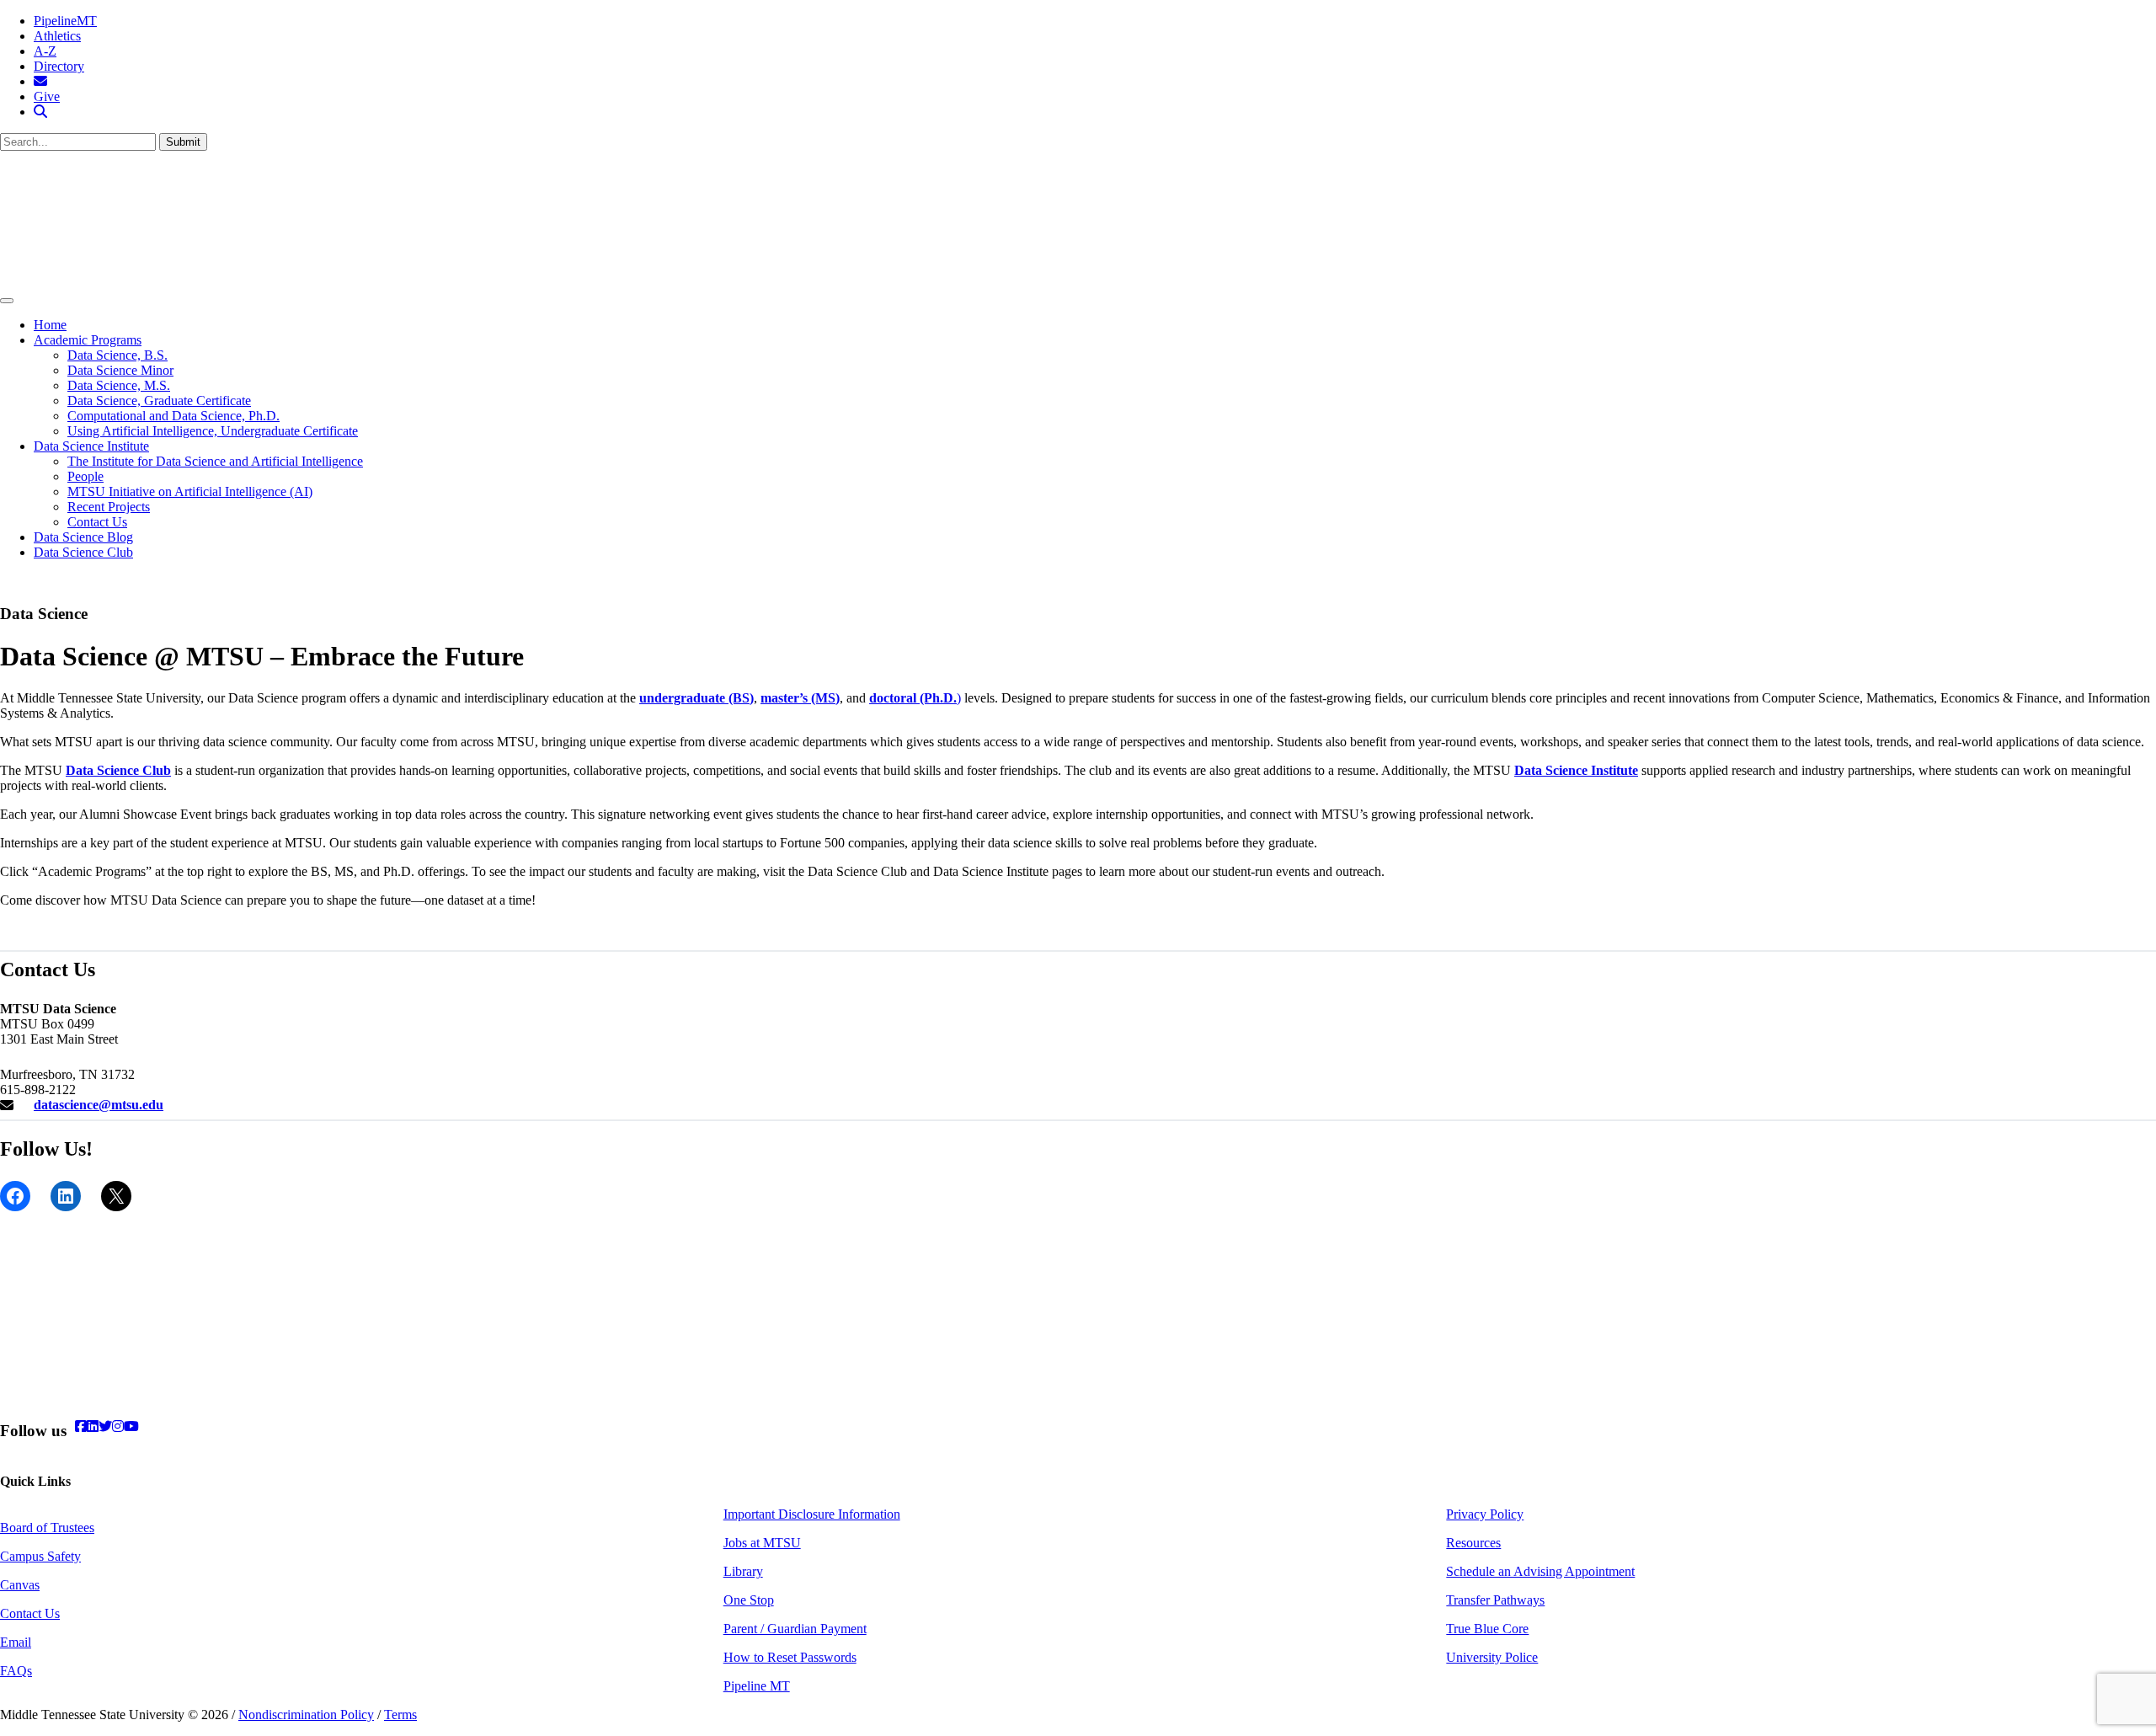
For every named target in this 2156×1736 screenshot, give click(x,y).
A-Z (45, 51)
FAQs (16, 1671)
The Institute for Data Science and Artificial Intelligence (215, 461)
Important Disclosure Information (812, 1514)
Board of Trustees (47, 1528)
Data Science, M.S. (119, 385)
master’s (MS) (800, 698)
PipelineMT (65, 21)
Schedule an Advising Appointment (1540, 1571)
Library (743, 1571)
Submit (183, 142)
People (85, 476)
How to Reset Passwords (790, 1657)
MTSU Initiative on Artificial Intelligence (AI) (190, 491)
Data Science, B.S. (117, 355)
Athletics (57, 36)
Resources (1473, 1543)
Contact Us (97, 522)
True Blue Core (1487, 1629)
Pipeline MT (757, 1686)
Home (50, 325)
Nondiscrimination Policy (306, 1715)
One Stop (749, 1600)
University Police (1492, 1657)
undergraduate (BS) (696, 698)
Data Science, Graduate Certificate (159, 401)
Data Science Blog (83, 537)
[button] (40, 112)
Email (16, 1642)
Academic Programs (88, 340)
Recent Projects (109, 507)
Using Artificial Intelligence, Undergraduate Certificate (213, 431)
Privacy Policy (1485, 1514)
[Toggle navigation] (7, 301)
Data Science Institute (91, 446)
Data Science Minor (120, 370)
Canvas (20, 1585)
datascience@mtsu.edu (99, 1105)
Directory (59, 66)
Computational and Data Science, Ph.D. (173, 416)
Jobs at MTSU (762, 1543)
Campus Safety (40, 1556)
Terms (400, 1715)
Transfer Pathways (1495, 1600)
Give (47, 96)
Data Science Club (83, 552)
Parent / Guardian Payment (795, 1629)
